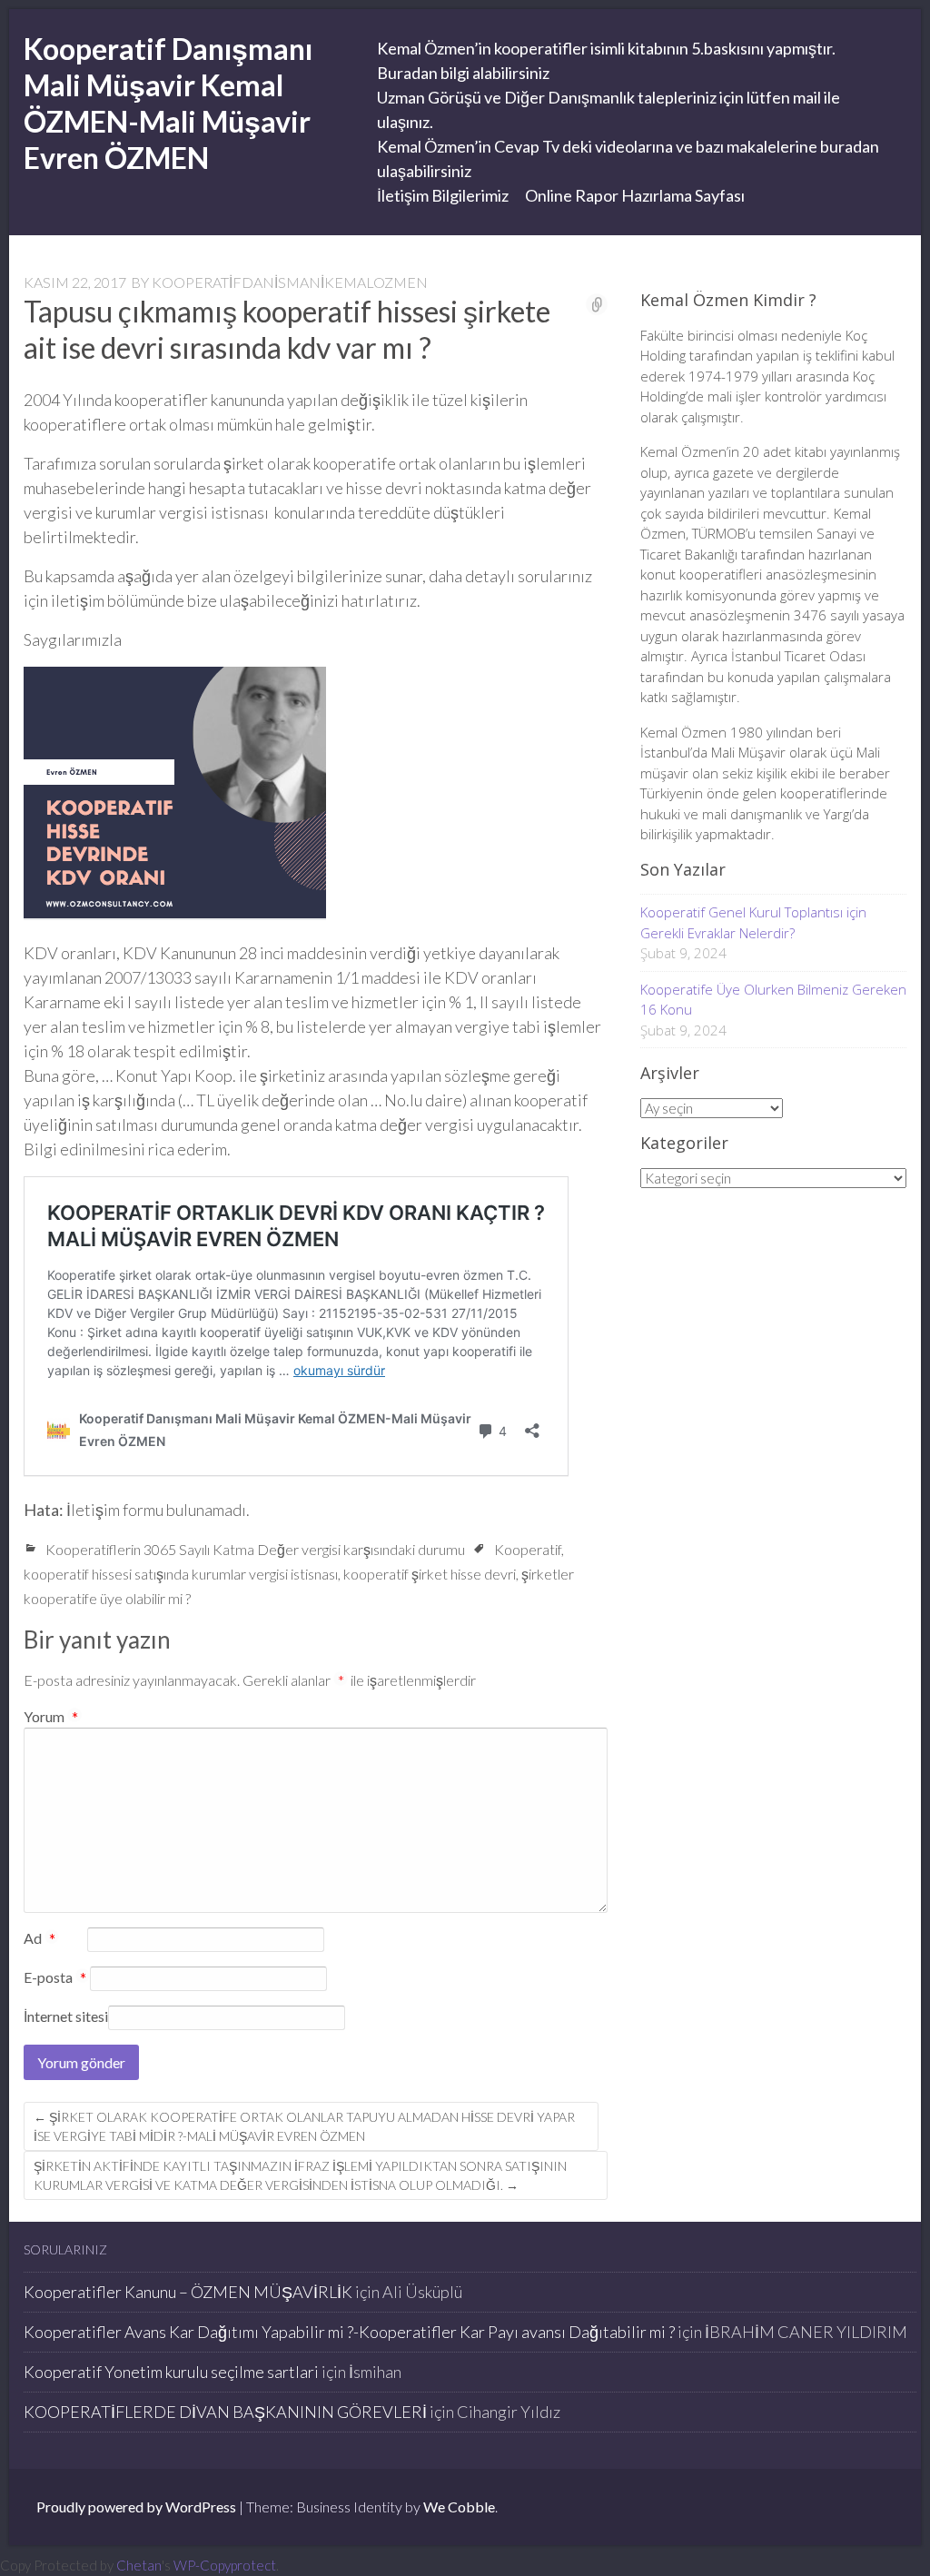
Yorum (51, 1716)
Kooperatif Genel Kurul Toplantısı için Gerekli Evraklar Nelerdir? (753, 922)
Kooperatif (528, 1549)
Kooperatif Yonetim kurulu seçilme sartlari (171, 2372)
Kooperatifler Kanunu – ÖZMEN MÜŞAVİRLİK (188, 2292)
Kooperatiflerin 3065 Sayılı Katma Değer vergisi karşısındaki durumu (255, 1549)
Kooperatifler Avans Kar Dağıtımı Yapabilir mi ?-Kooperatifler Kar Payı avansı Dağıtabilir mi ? (349, 2332)
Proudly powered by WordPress (136, 2507)
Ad (40, 1939)
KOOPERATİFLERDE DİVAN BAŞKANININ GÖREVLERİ (225, 2412)
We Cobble (459, 2507)
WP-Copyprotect (225, 2565)
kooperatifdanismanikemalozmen (290, 282)
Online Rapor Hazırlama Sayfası (635, 195)
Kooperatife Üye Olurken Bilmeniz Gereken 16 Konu (773, 1000)
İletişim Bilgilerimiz (443, 195)
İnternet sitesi (66, 2016)
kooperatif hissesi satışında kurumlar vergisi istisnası (181, 1574)
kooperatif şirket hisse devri (430, 1574)
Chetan (139, 2565)
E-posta (55, 1978)
